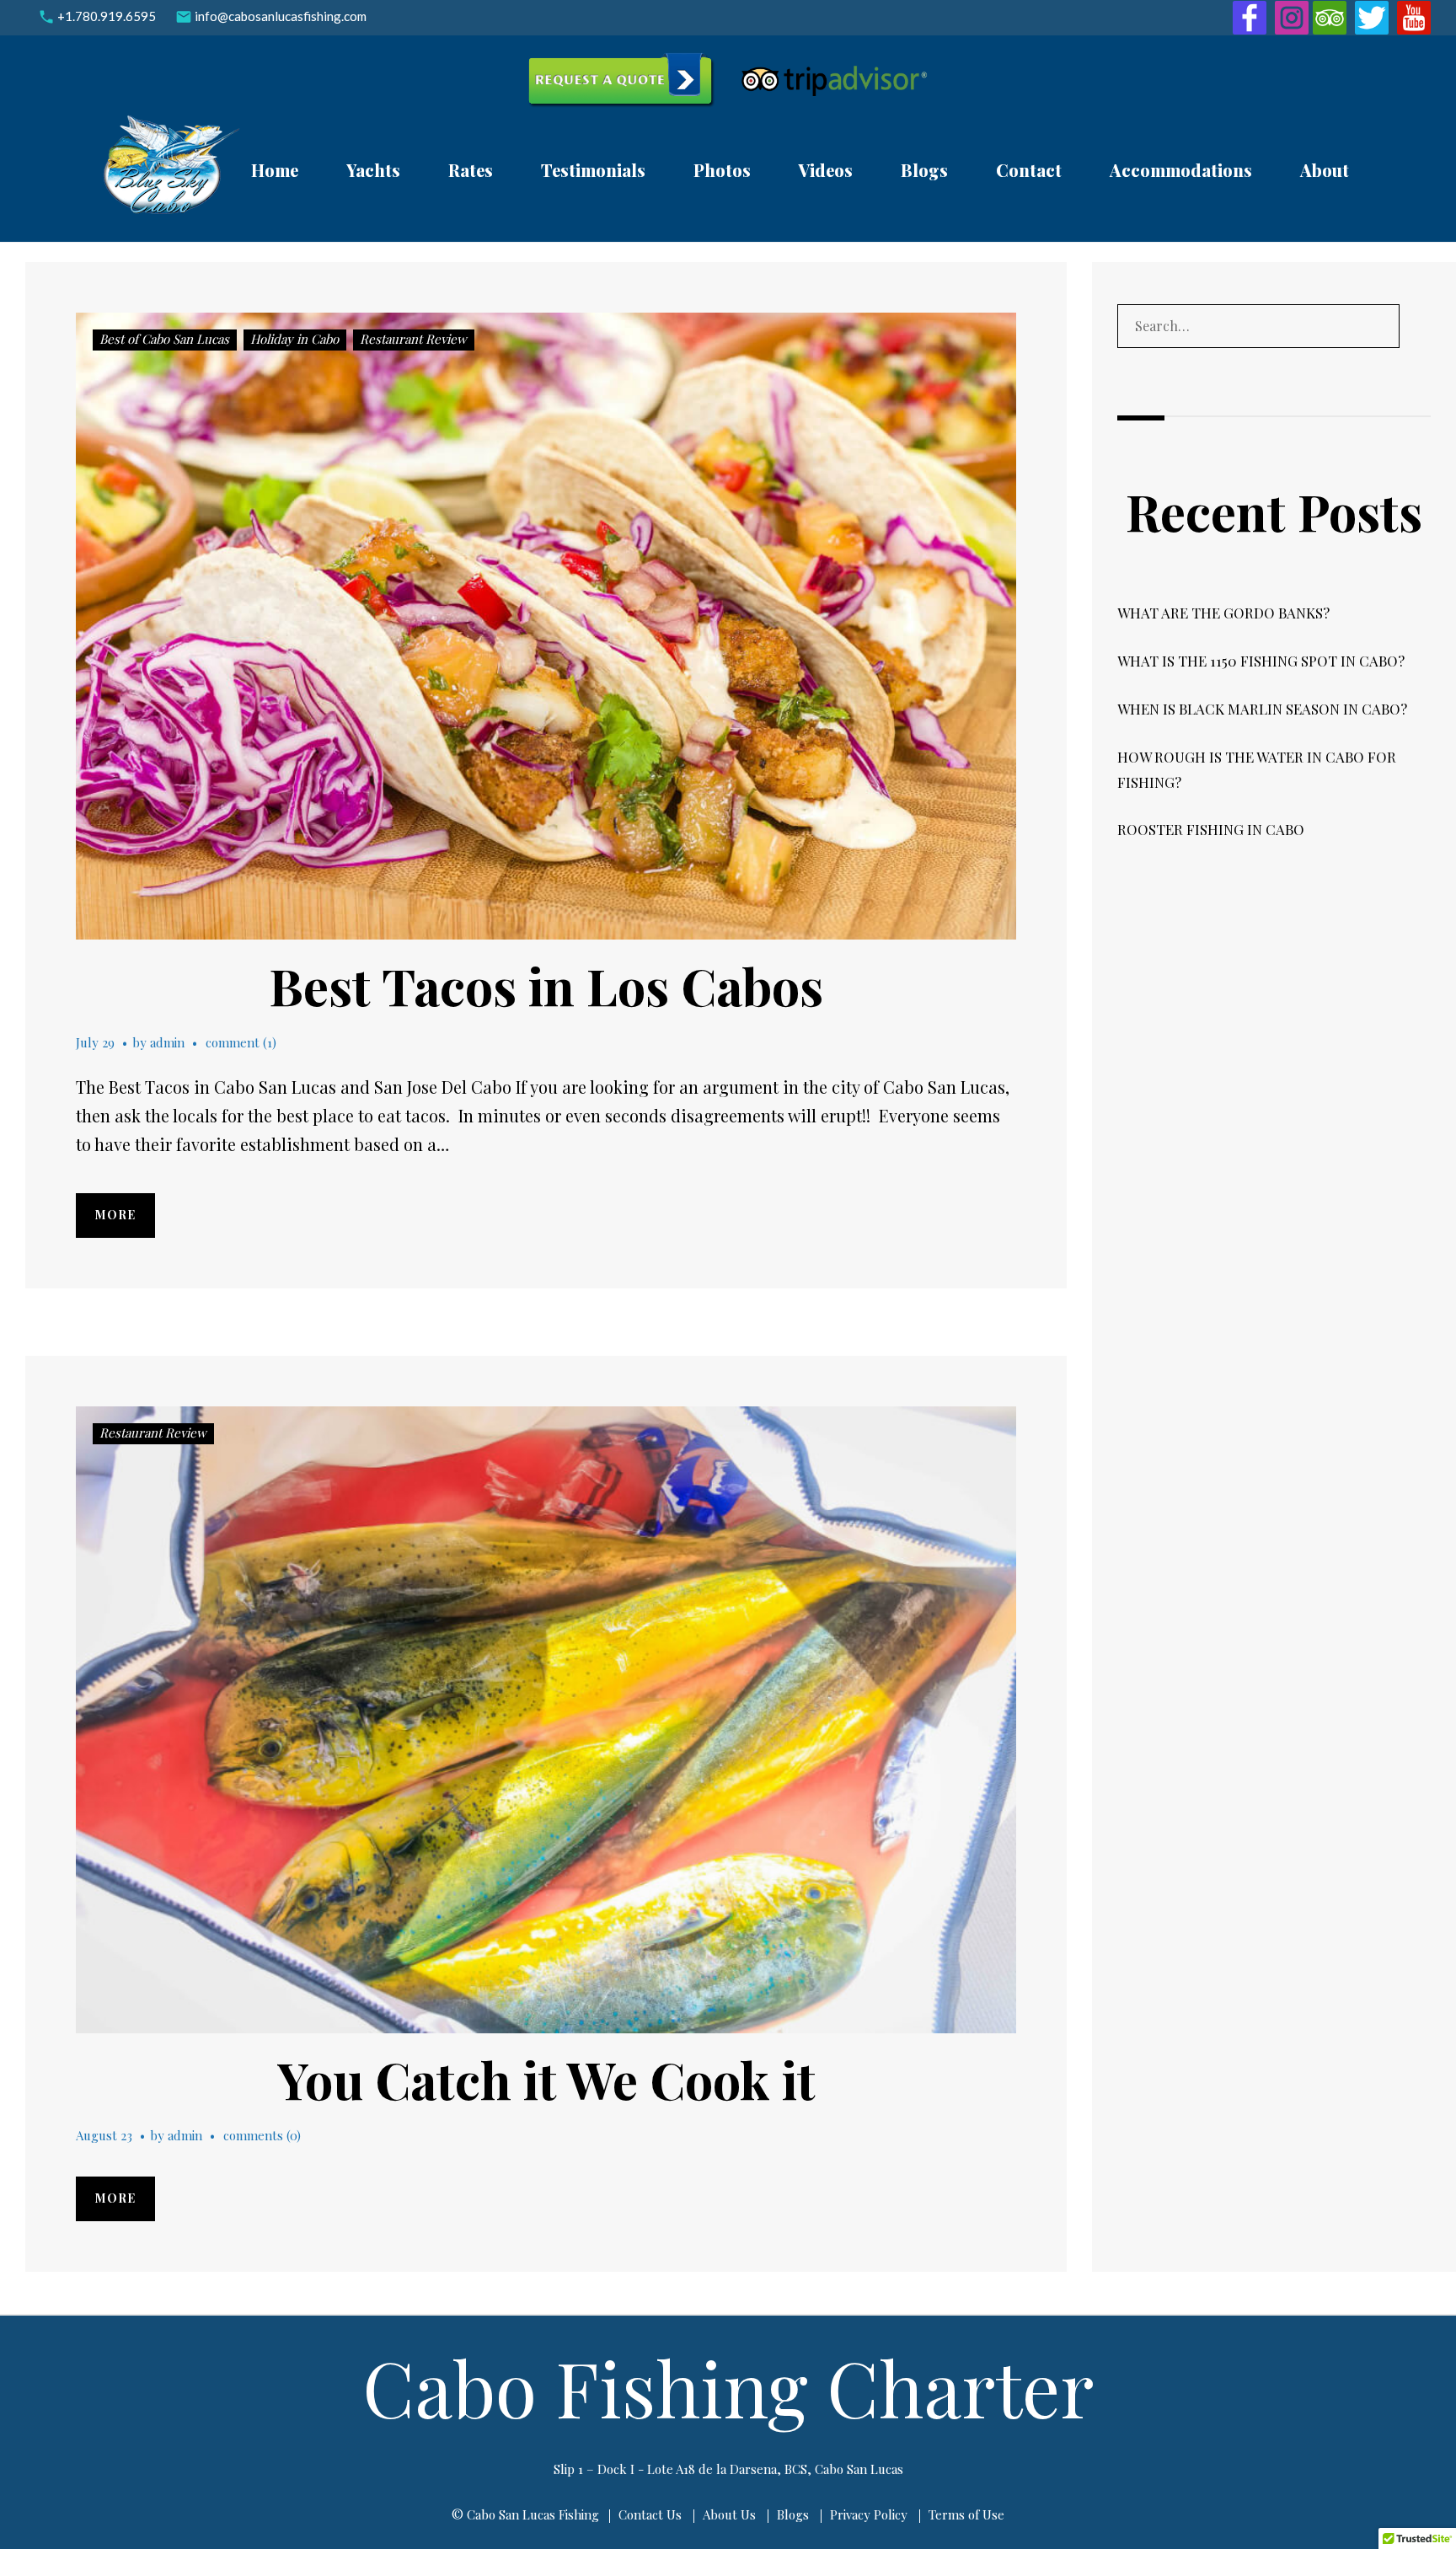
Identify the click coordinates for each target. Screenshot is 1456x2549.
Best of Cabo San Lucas (164, 339)
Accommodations (1181, 170)
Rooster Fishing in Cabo (1211, 829)
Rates (471, 170)
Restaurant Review (413, 339)
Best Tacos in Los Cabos (546, 985)
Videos (826, 170)
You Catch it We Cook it (546, 2079)
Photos (722, 170)
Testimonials (593, 170)
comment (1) (241, 1042)
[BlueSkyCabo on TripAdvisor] (1330, 15)
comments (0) (262, 2135)
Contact (1029, 170)
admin (167, 1042)
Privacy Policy (869, 2514)
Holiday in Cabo (294, 339)
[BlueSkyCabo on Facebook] (1250, 15)
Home (275, 170)
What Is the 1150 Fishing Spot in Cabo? (1261, 661)
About (1325, 170)
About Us (729, 2514)
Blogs (924, 170)
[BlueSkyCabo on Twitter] (1372, 15)
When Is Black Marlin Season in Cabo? (1262, 709)
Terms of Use (966, 2514)
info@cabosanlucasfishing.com (281, 16)
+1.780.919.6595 (107, 16)
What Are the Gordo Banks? (1223, 613)
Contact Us (650, 2514)
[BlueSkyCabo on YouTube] (1414, 15)
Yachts (373, 170)
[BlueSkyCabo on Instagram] (1292, 15)
